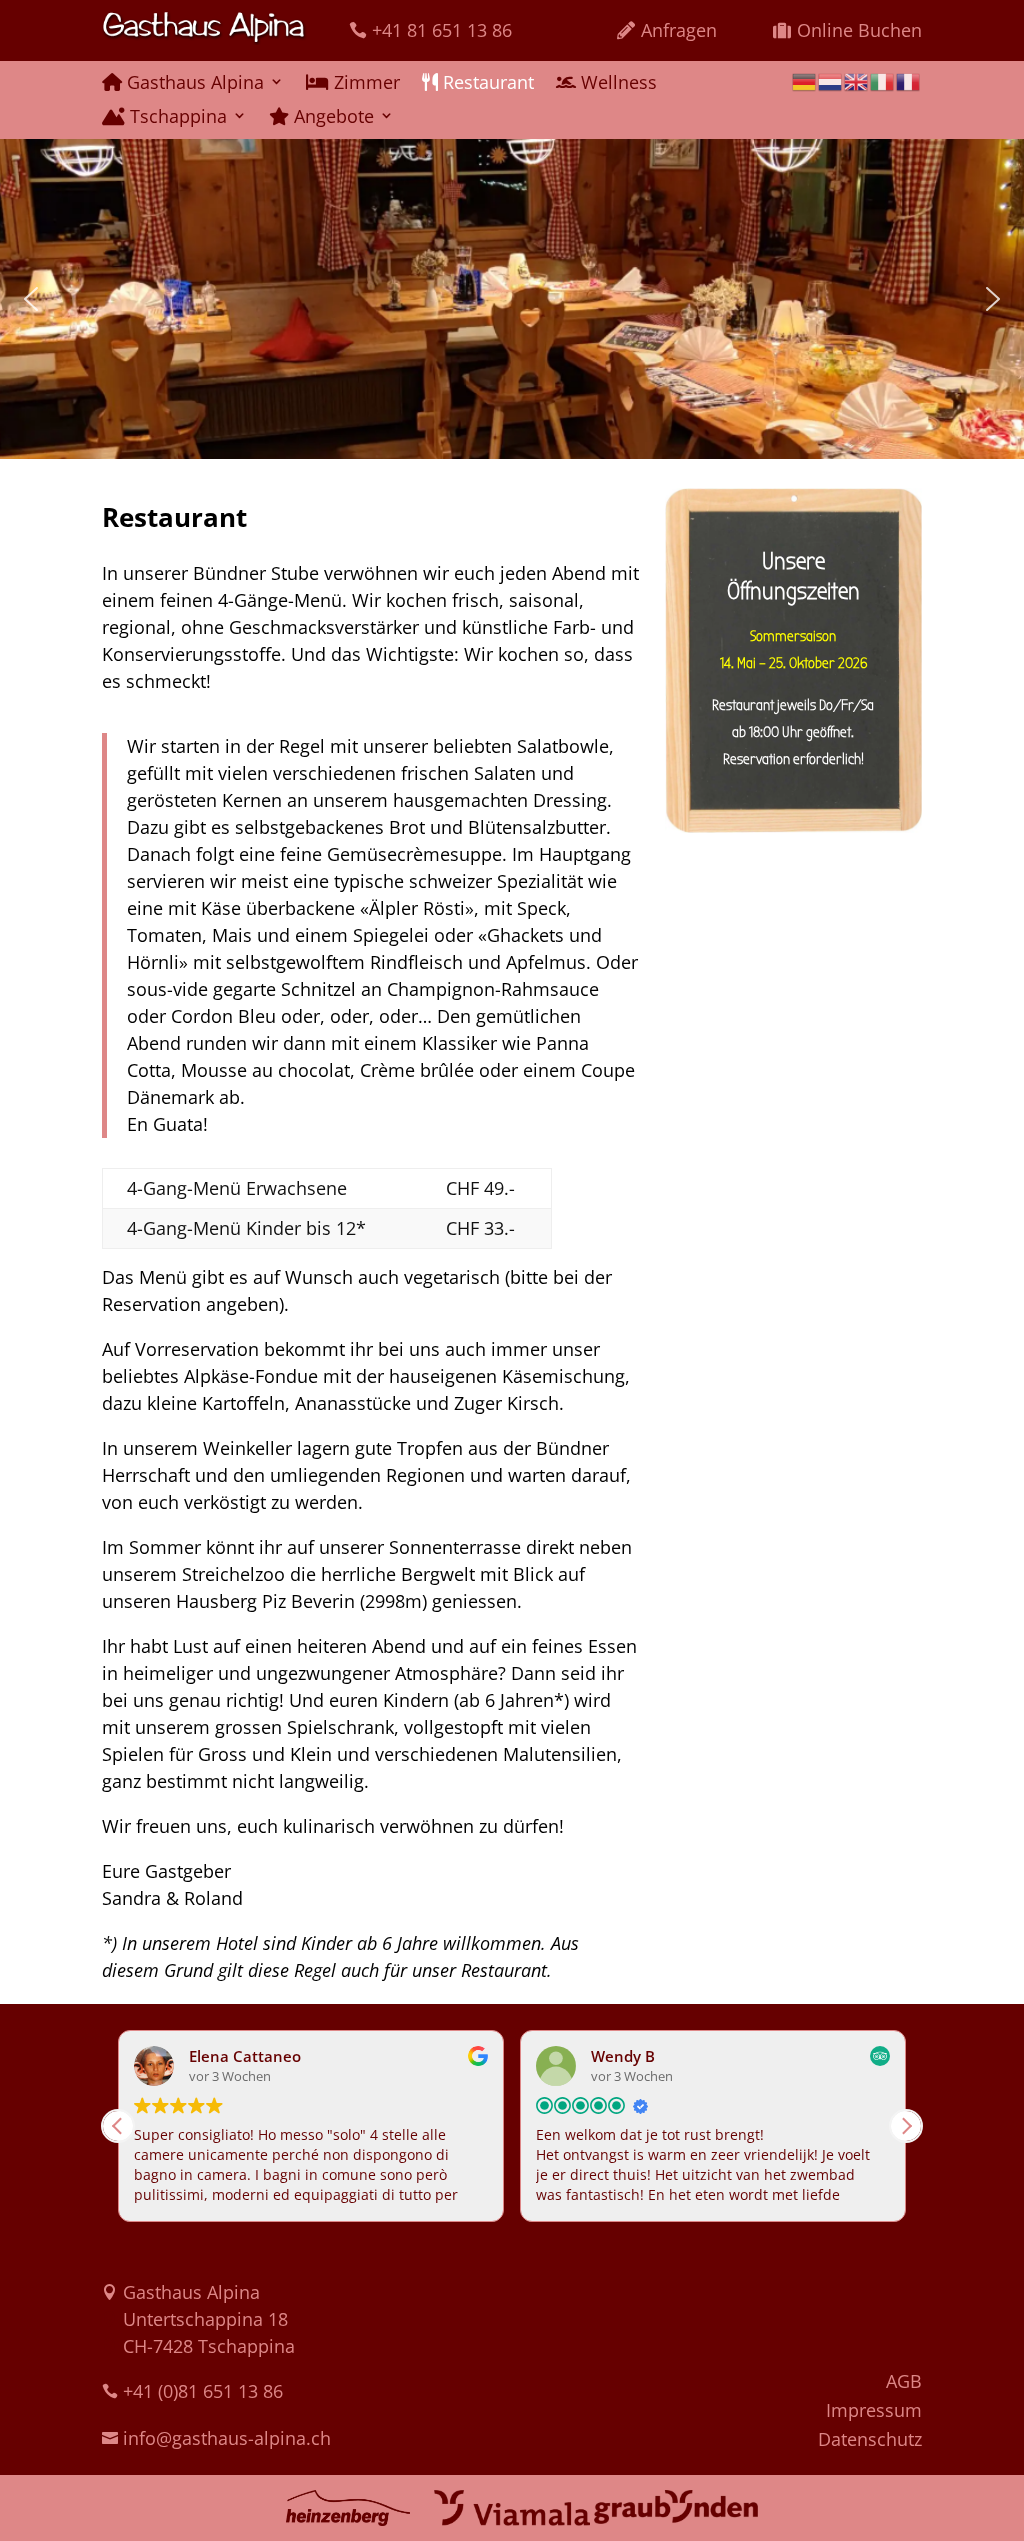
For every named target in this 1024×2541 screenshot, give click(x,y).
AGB (904, 2381)
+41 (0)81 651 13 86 (203, 2391)
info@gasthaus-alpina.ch (227, 2438)
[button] (31, 299)
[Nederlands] (831, 79)
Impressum (874, 2410)
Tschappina (176, 118)
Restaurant (486, 84)
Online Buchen (859, 30)
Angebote (331, 118)
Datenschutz (870, 2439)
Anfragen (679, 30)
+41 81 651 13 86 (442, 30)
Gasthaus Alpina (193, 84)
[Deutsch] (805, 79)
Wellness (616, 84)
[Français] (909, 79)
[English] (857, 79)
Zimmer (364, 84)
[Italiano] (883, 79)
